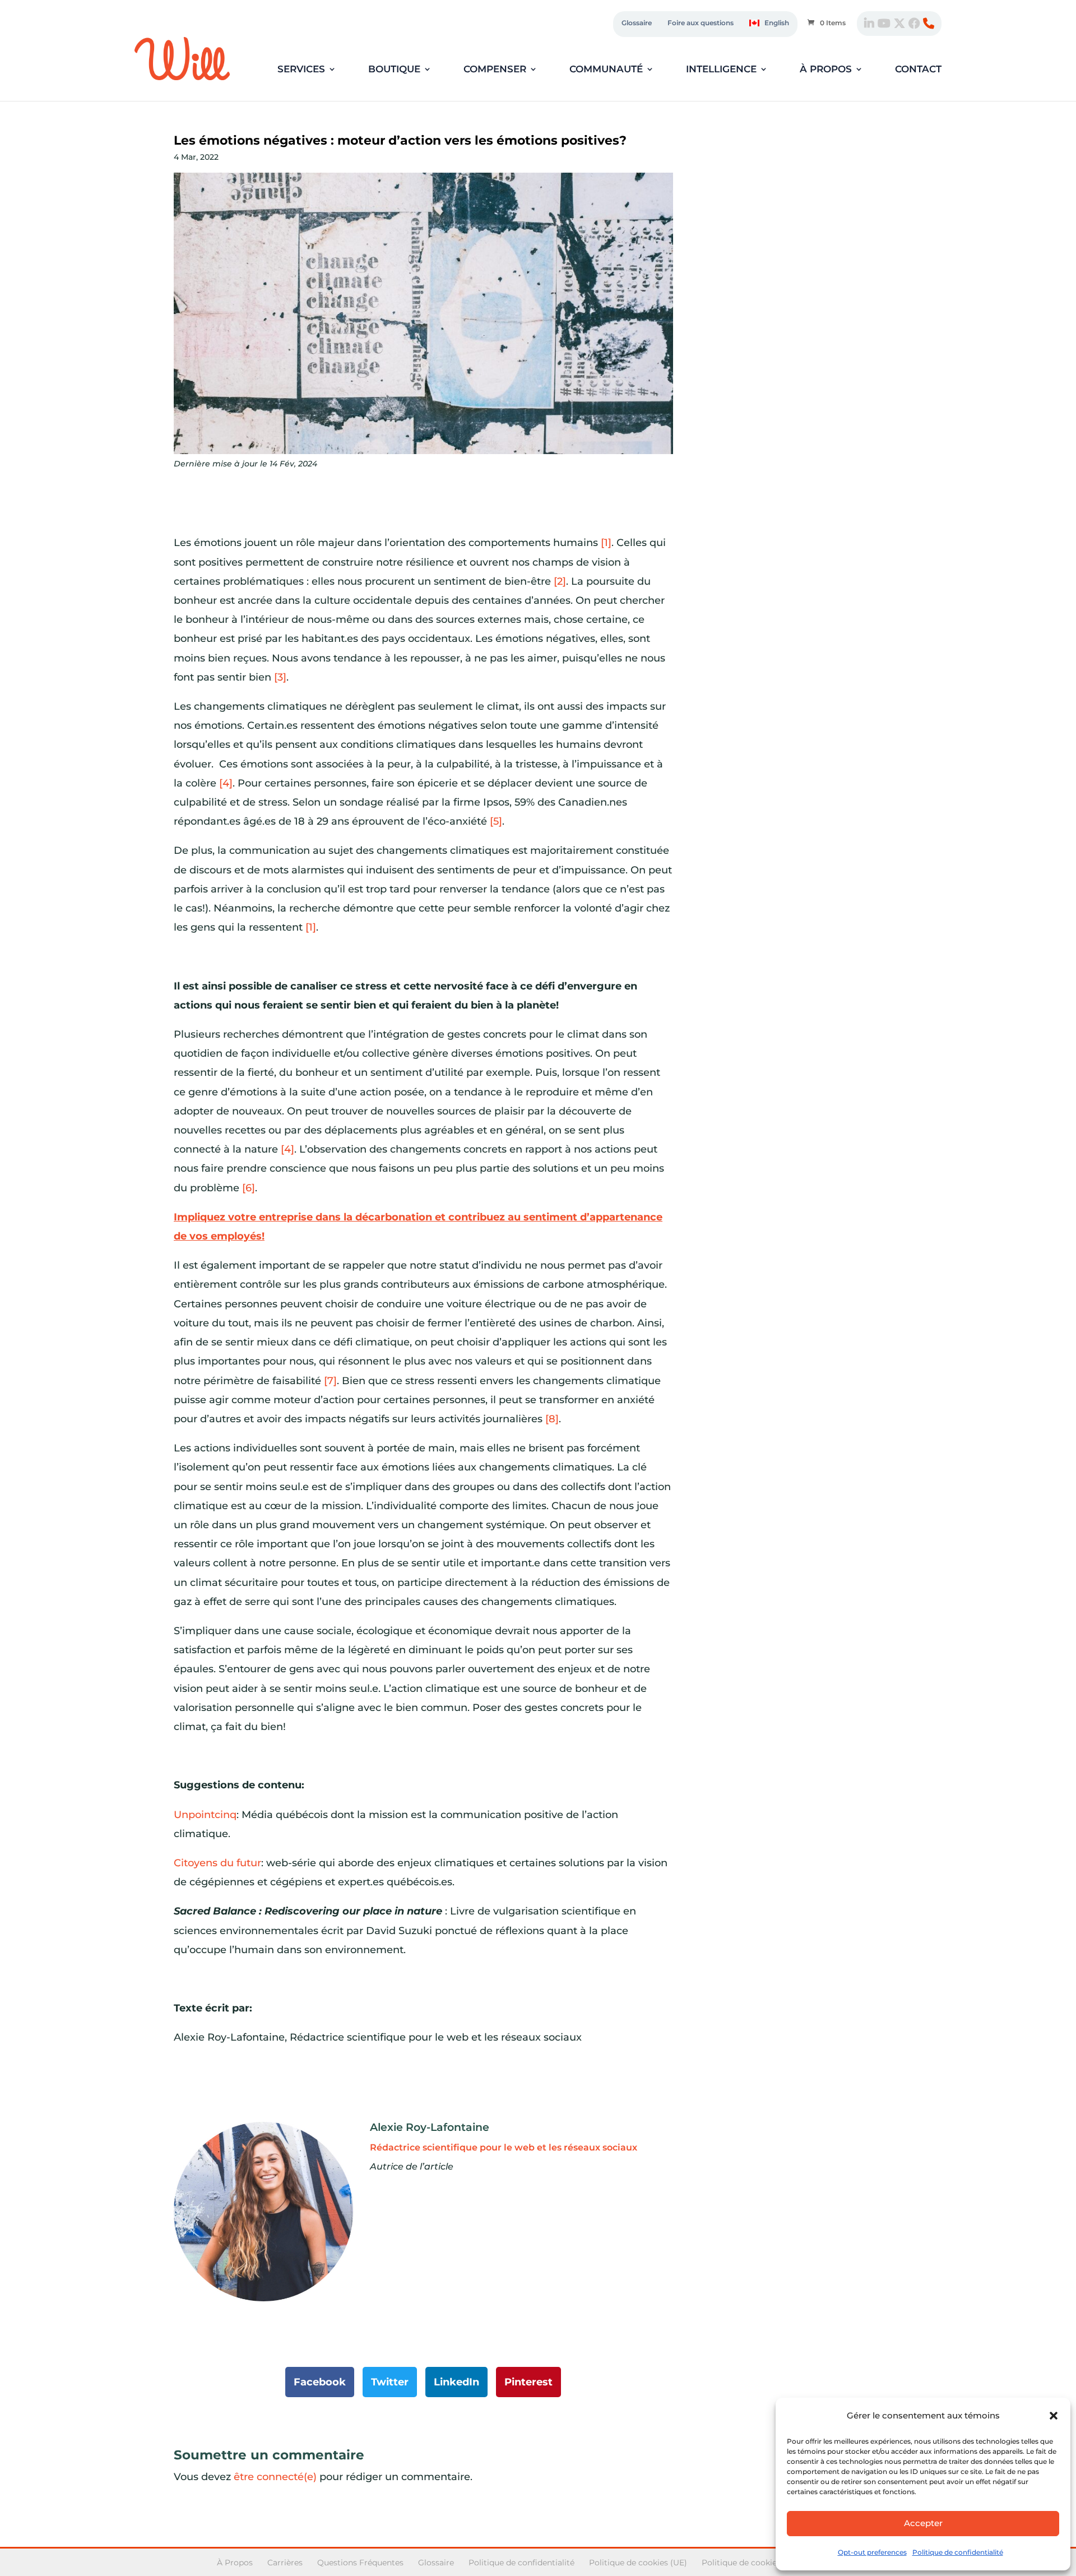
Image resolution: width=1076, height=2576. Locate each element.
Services (301, 70)
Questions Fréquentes (360, 2563)
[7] (330, 1381)
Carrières (285, 2563)
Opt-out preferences (872, 2552)
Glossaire (637, 23)
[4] (226, 783)
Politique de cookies (741, 2563)
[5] (496, 821)
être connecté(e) (275, 2477)
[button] (1054, 2416)
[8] (552, 1419)
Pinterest (528, 2382)
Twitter (390, 2382)
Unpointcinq (205, 1815)
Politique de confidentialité (958, 2552)
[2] (560, 581)
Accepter (923, 2523)
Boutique (394, 70)
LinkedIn (456, 2382)
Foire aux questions (701, 23)
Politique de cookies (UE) (638, 2563)
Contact (918, 70)
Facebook (320, 2382)
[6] (249, 1188)
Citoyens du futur (217, 1863)
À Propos (235, 2563)
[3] (280, 677)
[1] (606, 543)
